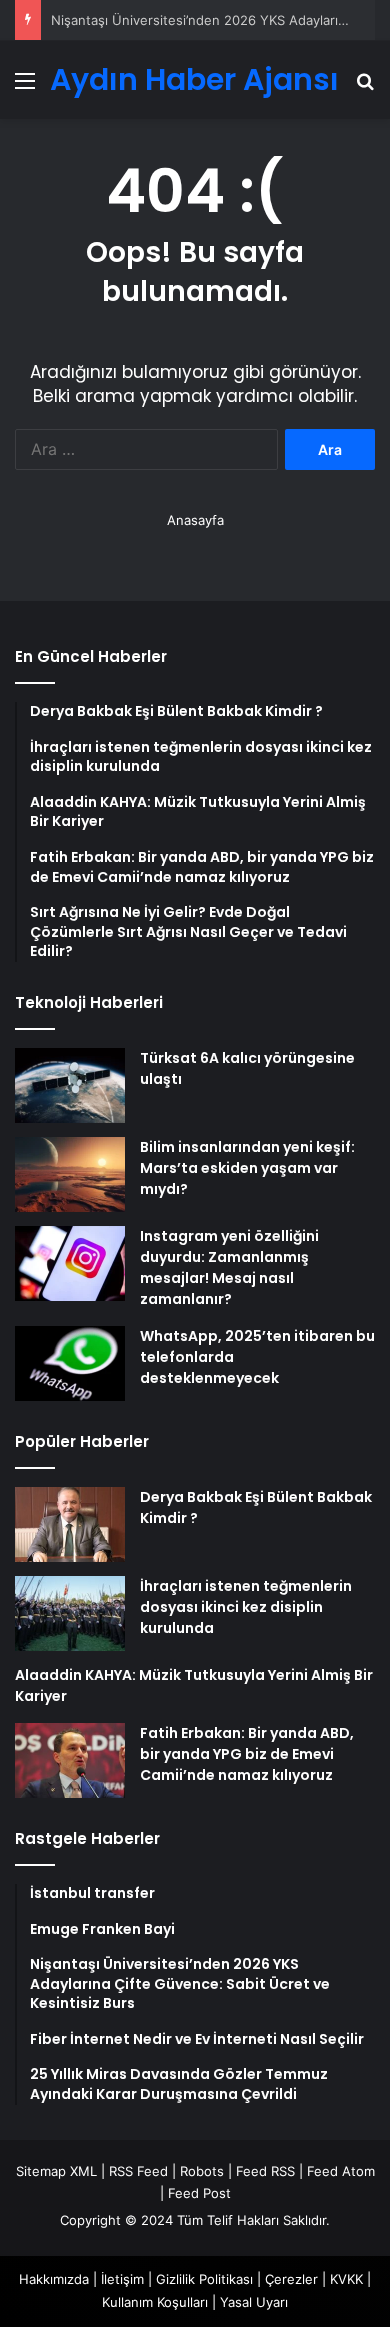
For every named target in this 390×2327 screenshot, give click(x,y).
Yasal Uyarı (254, 2302)
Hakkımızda (54, 2279)
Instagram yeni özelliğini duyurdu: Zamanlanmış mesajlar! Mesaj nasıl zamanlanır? (229, 1267)
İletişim (122, 2279)
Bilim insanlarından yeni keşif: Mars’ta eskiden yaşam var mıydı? (247, 1168)
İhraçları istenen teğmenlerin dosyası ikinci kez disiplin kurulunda (246, 1607)
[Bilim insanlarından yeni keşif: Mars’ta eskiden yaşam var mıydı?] (70, 1174)
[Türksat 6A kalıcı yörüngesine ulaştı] (70, 1085)
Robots (202, 2171)
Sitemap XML (56, 2171)
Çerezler (291, 2279)
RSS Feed (138, 2171)
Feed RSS (265, 2171)
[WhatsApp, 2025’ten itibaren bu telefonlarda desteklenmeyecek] (70, 1363)
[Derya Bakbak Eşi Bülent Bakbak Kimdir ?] (70, 1524)
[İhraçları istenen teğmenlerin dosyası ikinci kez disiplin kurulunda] (70, 1613)
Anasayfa (195, 520)
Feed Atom (341, 2171)
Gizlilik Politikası (204, 2279)
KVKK (346, 2279)
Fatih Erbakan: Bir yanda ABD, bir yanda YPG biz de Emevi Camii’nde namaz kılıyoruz (247, 1754)
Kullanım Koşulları (155, 2302)
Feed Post (199, 2193)
